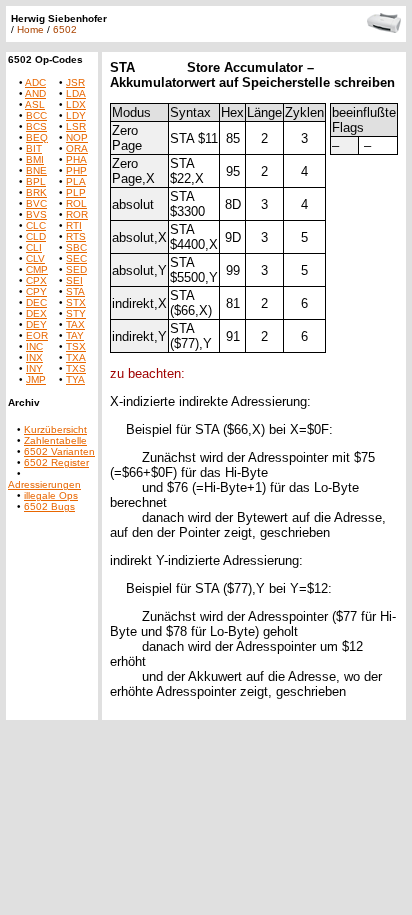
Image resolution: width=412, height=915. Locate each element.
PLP (76, 192)
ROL (76, 203)
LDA (76, 93)
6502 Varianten (59, 451)
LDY (76, 115)
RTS (76, 236)
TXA (76, 357)
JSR (75, 82)
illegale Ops (51, 495)
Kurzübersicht (55, 429)
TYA (75, 379)
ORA (77, 148)
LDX (76, 104)
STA (75, 291)
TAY (75, 335)
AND (35, 93)
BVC (36, 203)
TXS (76, 368)
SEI (74, 280)
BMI (35, 159)
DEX (36, 313)
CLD (36, 236)
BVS (36, 214)
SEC (76, 258)
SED (76, 269)
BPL (36, 181)
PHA (76, 159)
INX (34, 357)
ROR (77, 214)
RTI (74, 225)
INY (34, 368)
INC (34, 346)
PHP (76, 170)
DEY (36, 324)
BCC (36, 115)
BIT (34, 148)
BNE (36, 170)
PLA (76, 181)
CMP (37, 269)
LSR (76, 126)
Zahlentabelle (55, 440)
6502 (65, 29)
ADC (35, 82)
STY (76, 313)
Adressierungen (44, 484)
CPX (36, 280)
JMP (36, 379)
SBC (76, 247)
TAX (75, 324)
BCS (36, 126)
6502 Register (56, 462)
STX (76, 302)
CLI (34, 247)
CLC (36, 225)
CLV (35, 258)
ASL (35, 104)
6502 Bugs (49, 506)
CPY (36, 291)
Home (30, 29)
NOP (77, 137)
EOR (37, 335)
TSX (76, 346)
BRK (36, 192)
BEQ (37, 137)
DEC (36, 302)
